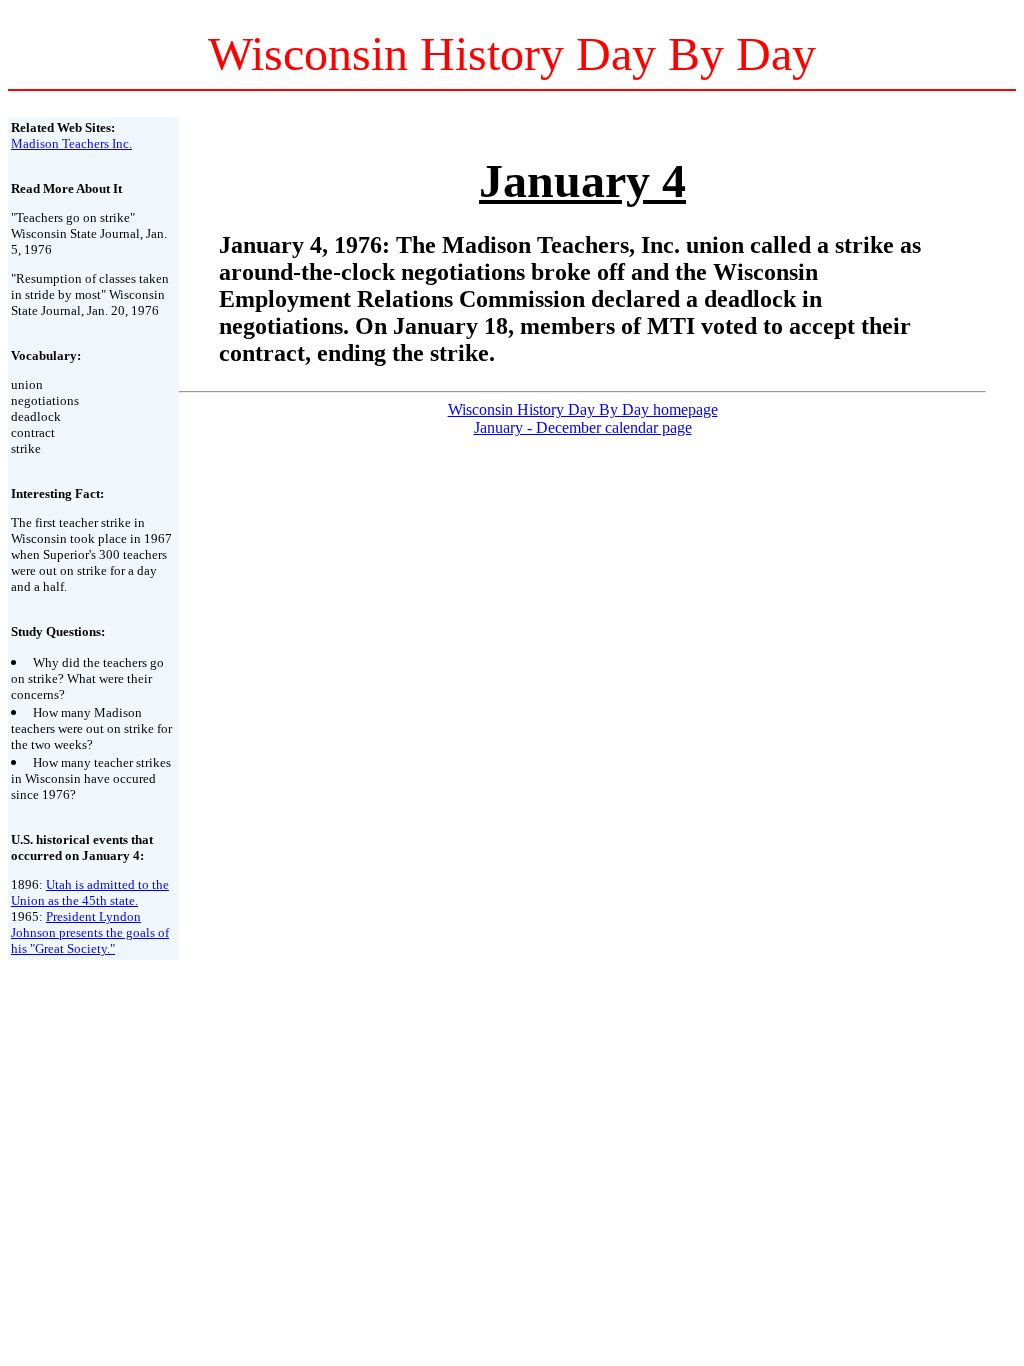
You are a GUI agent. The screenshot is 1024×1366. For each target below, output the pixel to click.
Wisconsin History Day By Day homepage (583, 409)
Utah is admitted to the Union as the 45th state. (90, 892)
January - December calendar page (583, 427)
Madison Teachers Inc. (71, 143)
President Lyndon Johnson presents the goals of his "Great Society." (90, 932)
